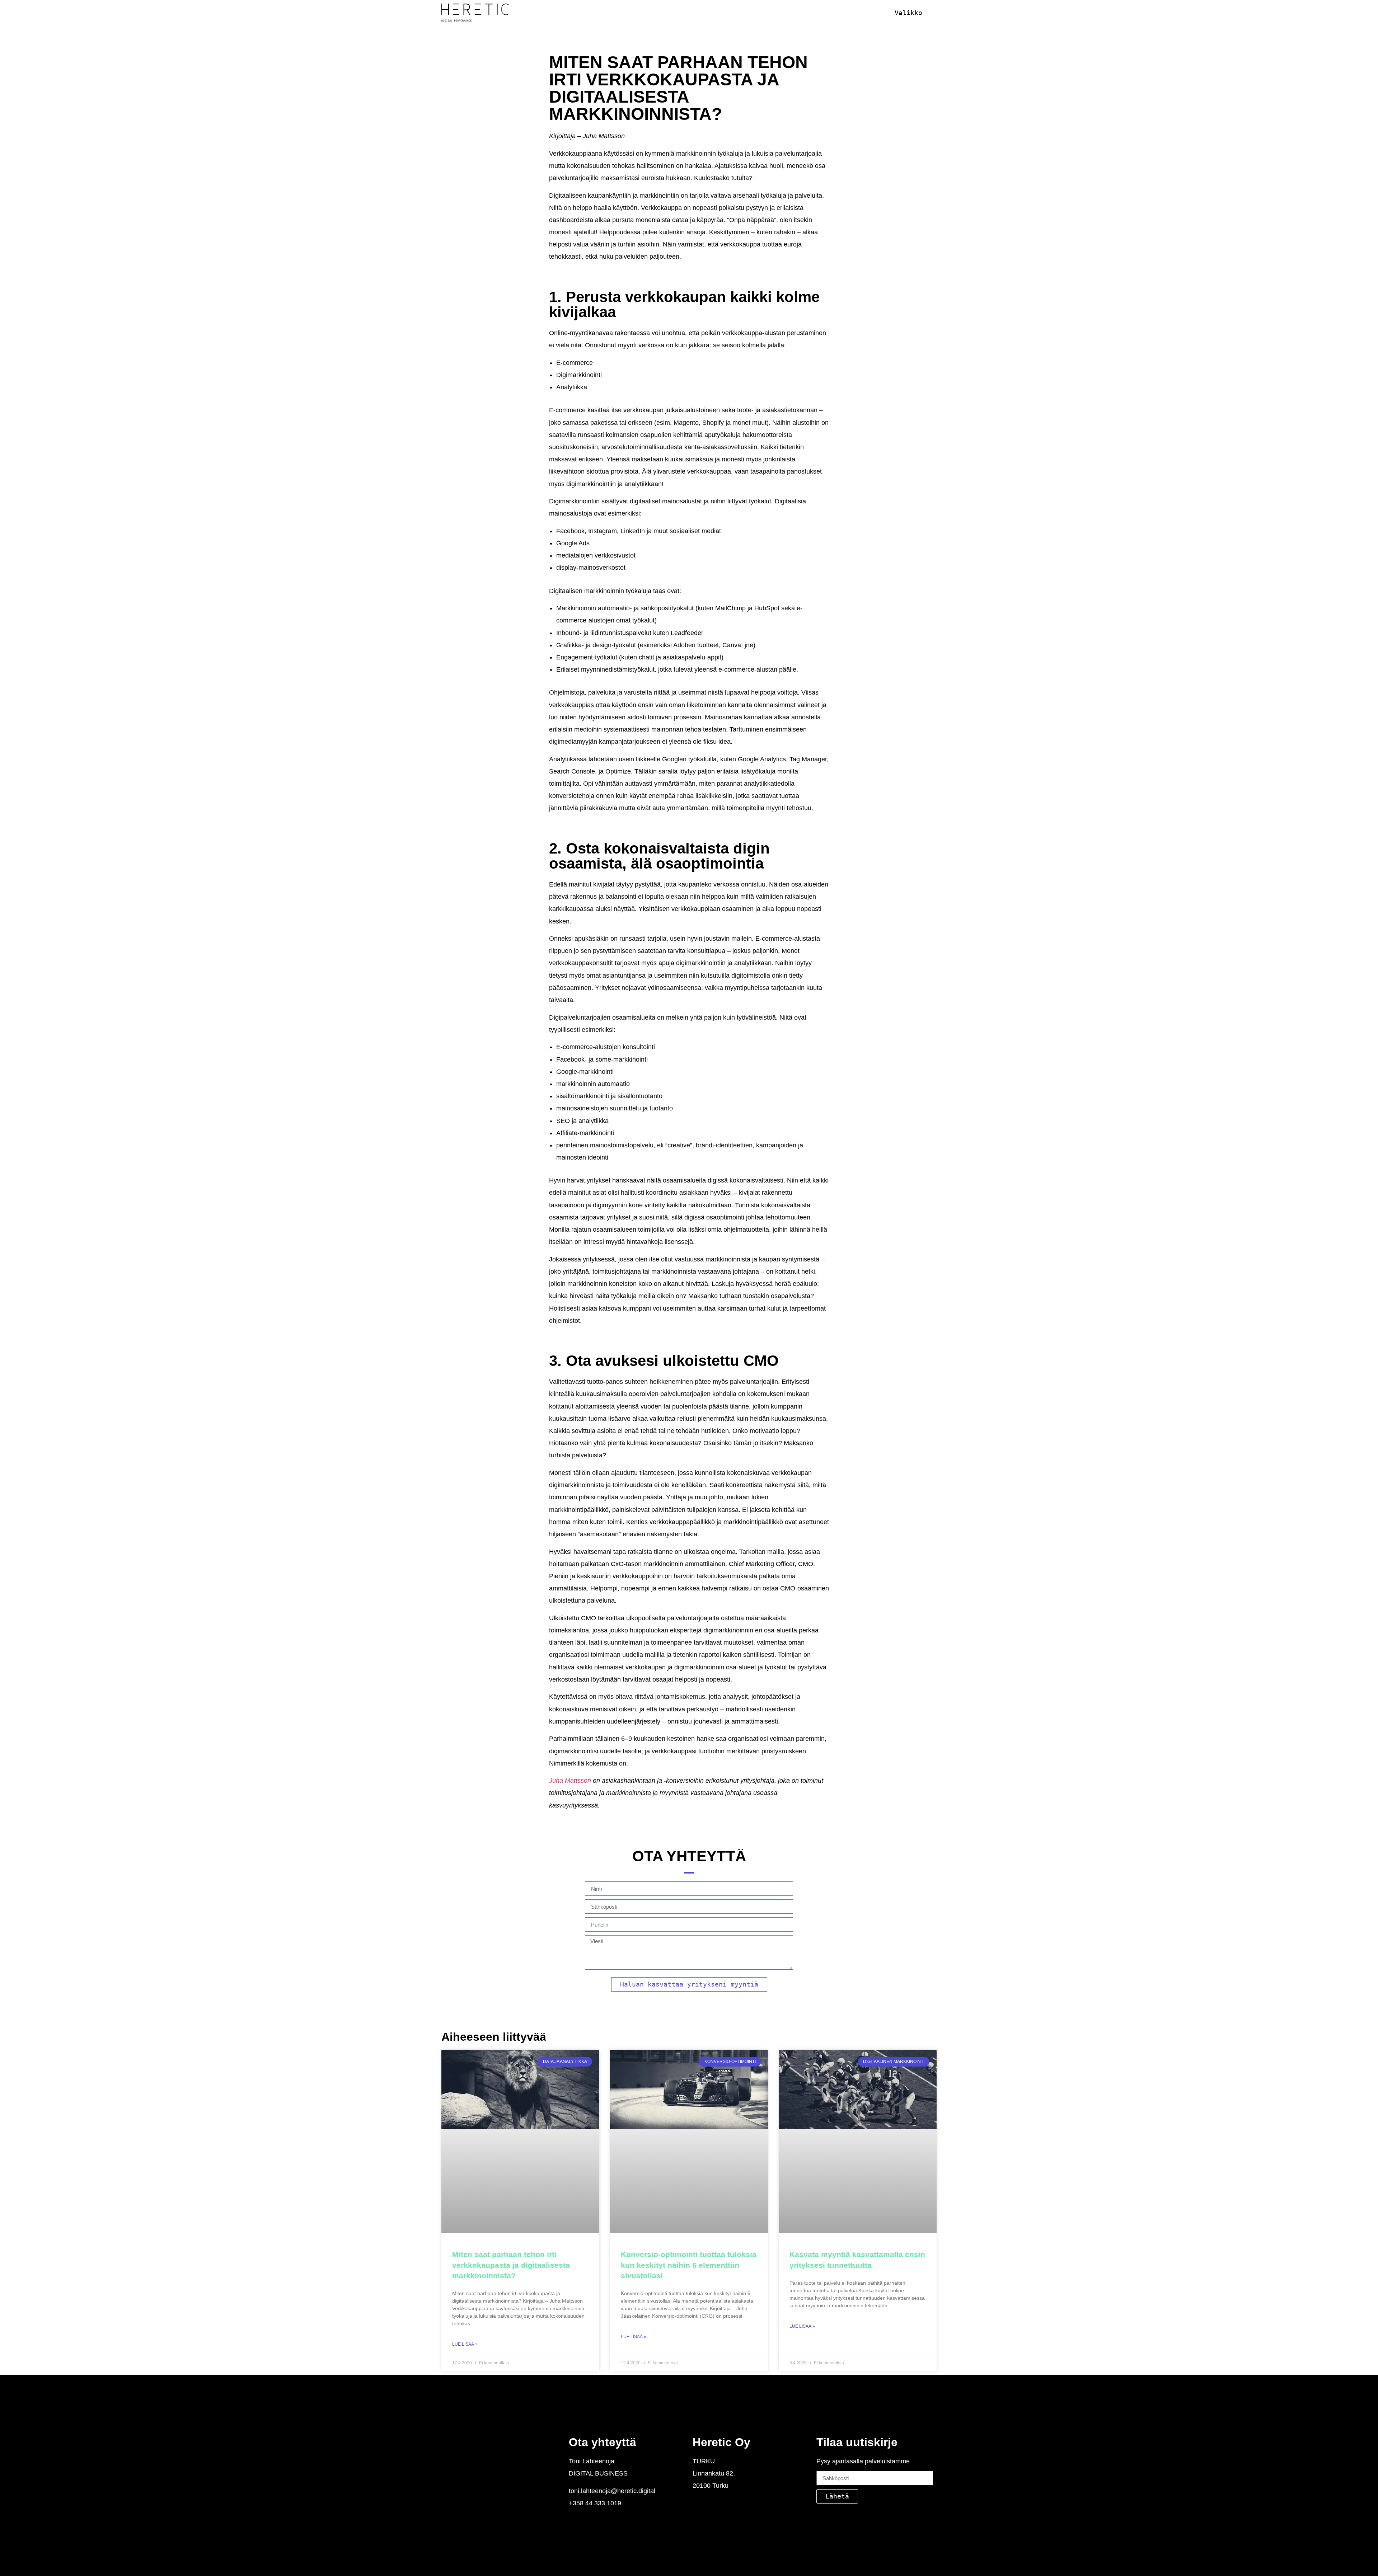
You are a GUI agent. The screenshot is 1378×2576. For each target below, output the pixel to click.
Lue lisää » (465, 2344)
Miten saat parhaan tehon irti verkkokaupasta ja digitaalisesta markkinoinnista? (511, 2265)
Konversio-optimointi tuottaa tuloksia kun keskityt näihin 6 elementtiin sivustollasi (689, 2265)
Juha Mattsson (570, 1781)
